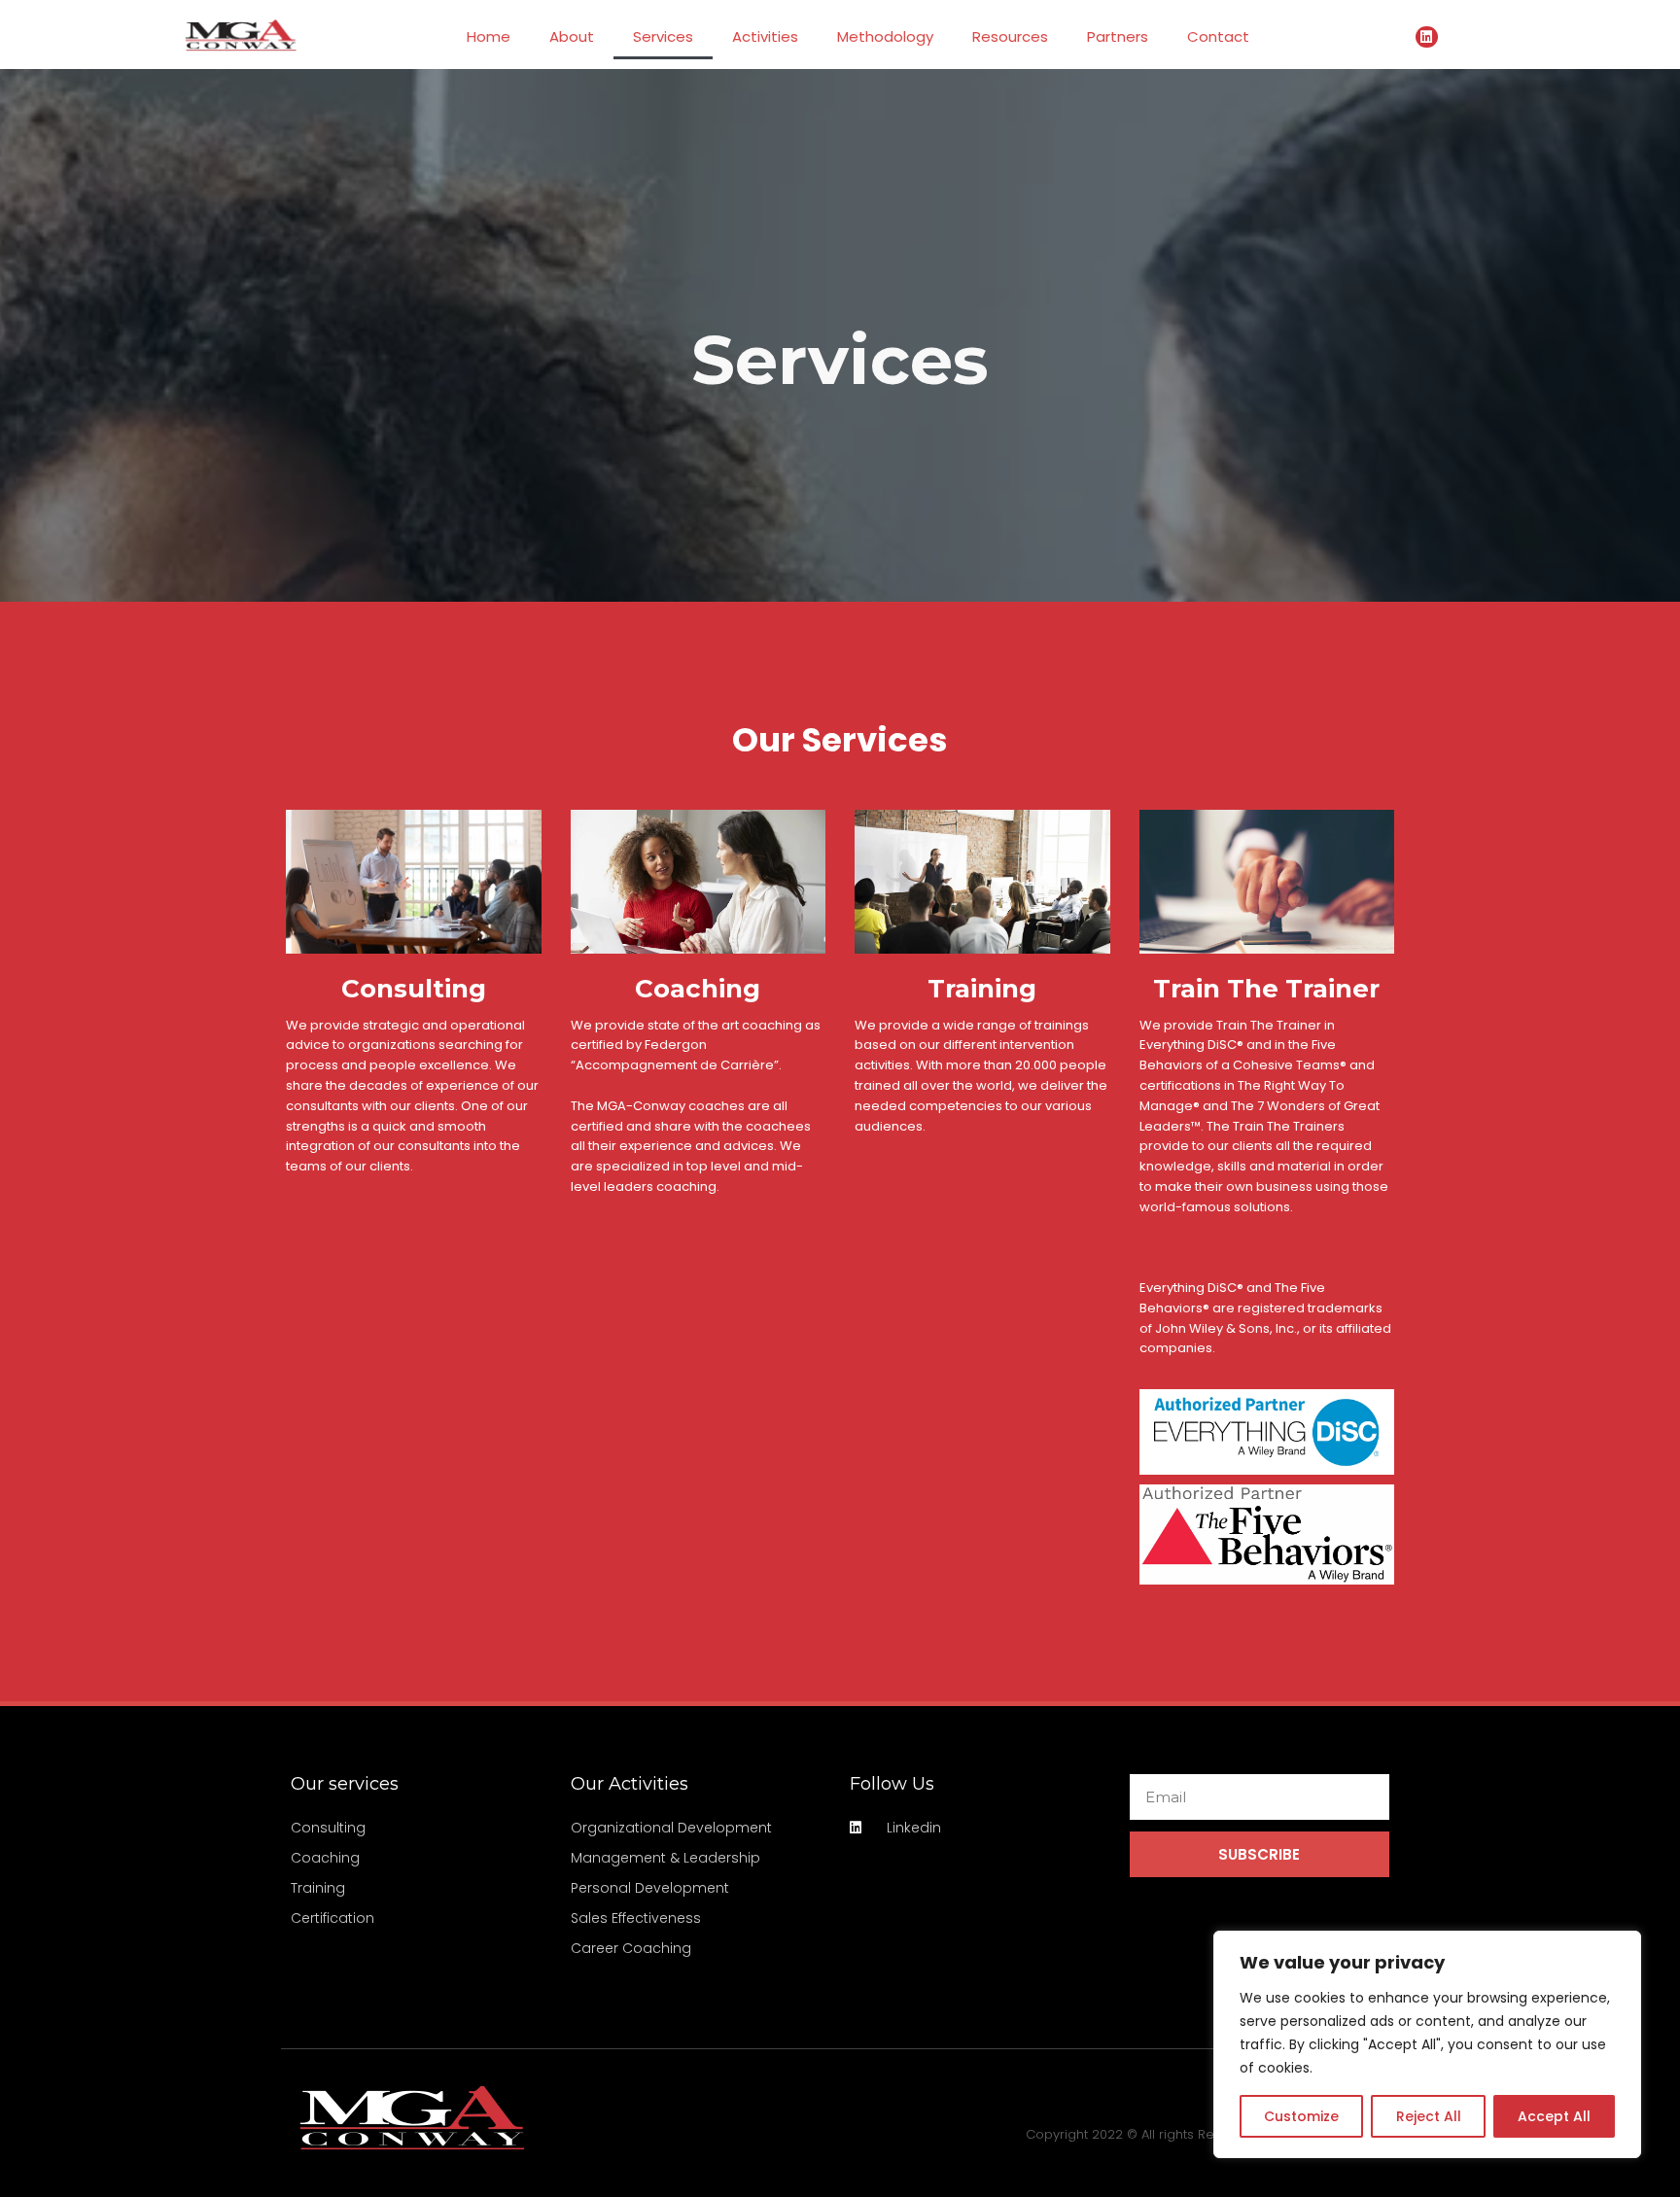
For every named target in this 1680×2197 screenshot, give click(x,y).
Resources (1010, 36)
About (572, 36)
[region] (1427, 2044)
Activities (765, 36)
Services (663, 36)
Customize (1301, 2116)
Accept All (1554, 2116)
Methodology (885, 36)
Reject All (1429, 2116)
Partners (1118, 36)
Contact (1218, 36)
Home (489, 36)
